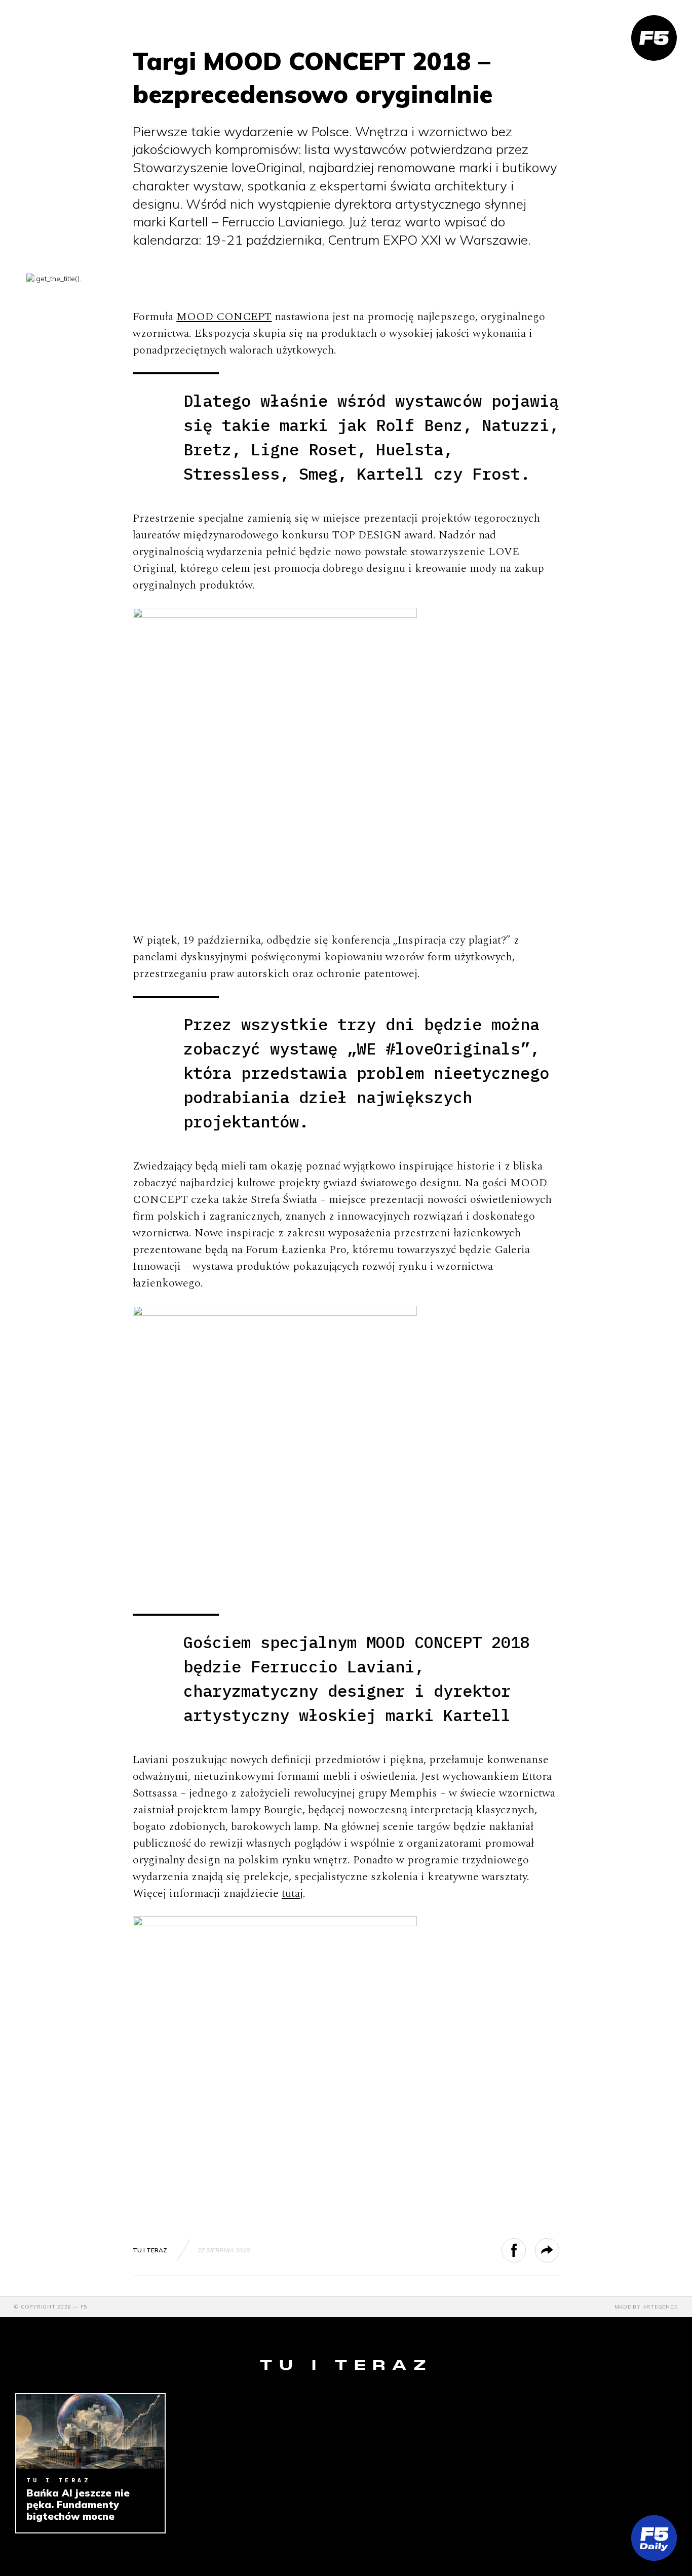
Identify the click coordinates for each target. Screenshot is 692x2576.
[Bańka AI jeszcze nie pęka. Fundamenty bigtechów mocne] (90, 2431)
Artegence (660, 2307)
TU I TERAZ (150, 2250)
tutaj (292, 1894)
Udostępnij (526, 2250)
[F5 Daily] (654, 2538)
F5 (84, 2307)
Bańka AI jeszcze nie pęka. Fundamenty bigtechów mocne (78, 2505)
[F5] (654, 38)
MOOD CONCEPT (224, 317)
